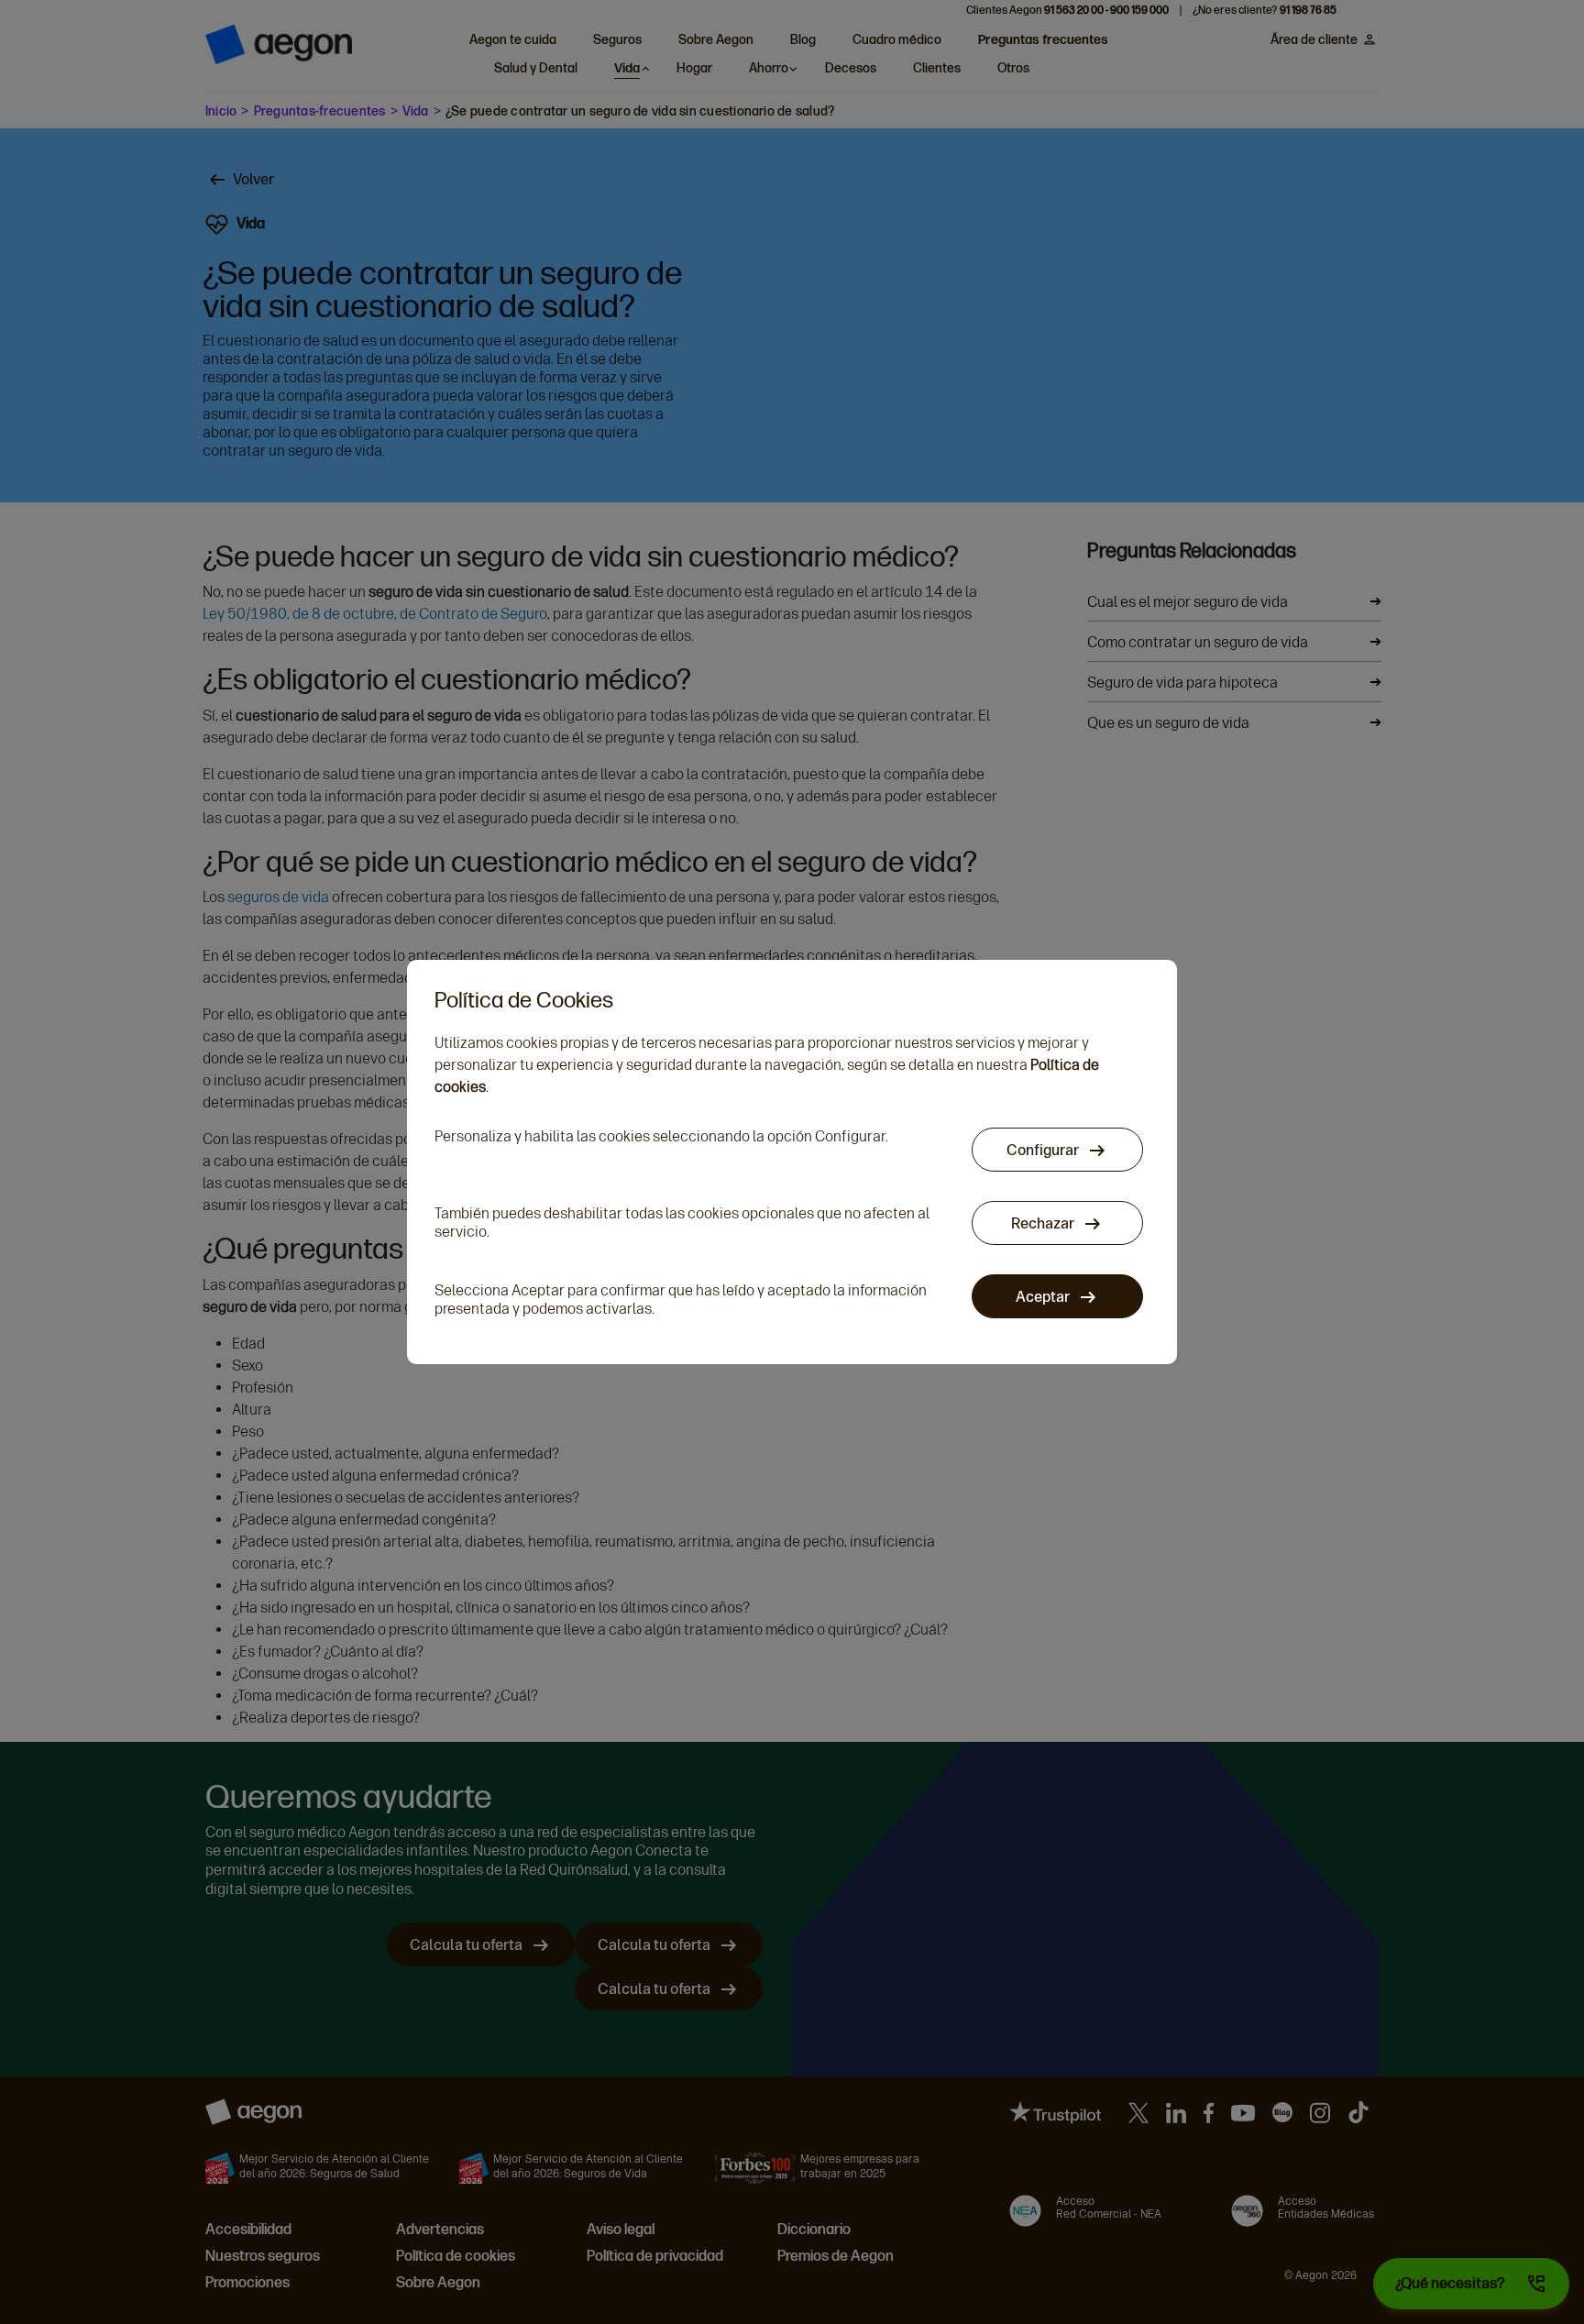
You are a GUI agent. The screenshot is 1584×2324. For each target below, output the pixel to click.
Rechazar (1044, 1223)
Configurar (1044, 1150)
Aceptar (1044, 1297)
